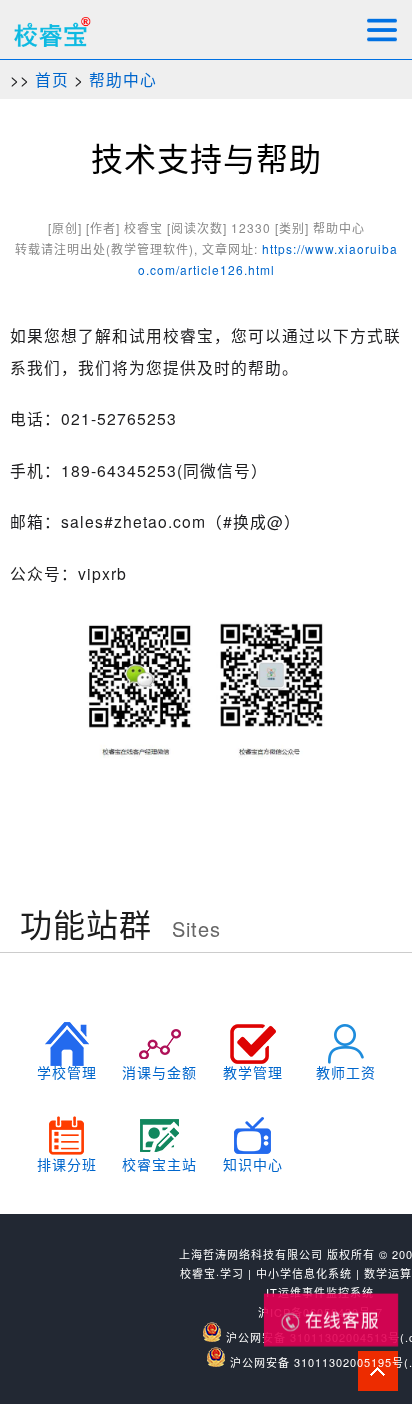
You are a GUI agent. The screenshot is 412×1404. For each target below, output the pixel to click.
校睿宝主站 (159, 1164)
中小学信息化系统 (304, 1273)
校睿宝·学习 (212, 1273)
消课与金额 (159, 1072)
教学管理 (253, 1072)
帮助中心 (123, 79)
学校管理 (67, 1072)
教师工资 (346, 1072)
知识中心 (253, 1164)
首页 (52, 79)
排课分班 (67, 1164)
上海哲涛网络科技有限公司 (251, 1254)
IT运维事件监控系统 (320, 1292)
